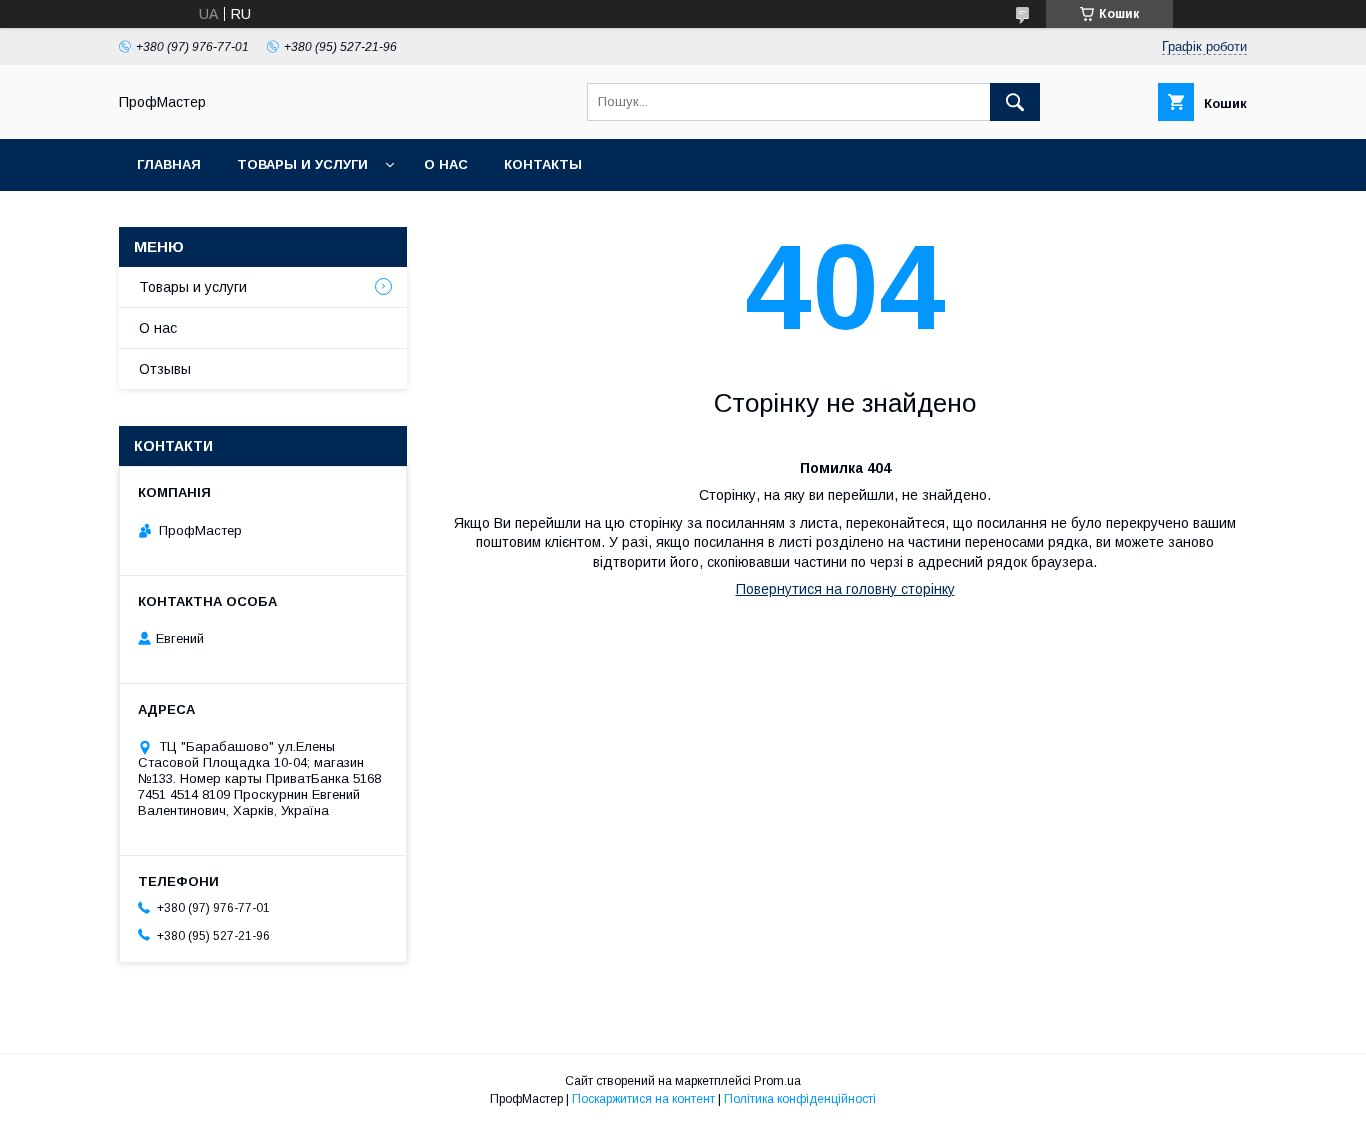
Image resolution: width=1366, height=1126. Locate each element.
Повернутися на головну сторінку (845, 589)
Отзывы (165, 369)
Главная (169, 164)
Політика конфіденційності (800, 1099)
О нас (446, 164)
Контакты (543, 164)
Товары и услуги (302, 164)
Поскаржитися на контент (643, 1099)
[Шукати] (1015, 102)
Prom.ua (777, 1081)
